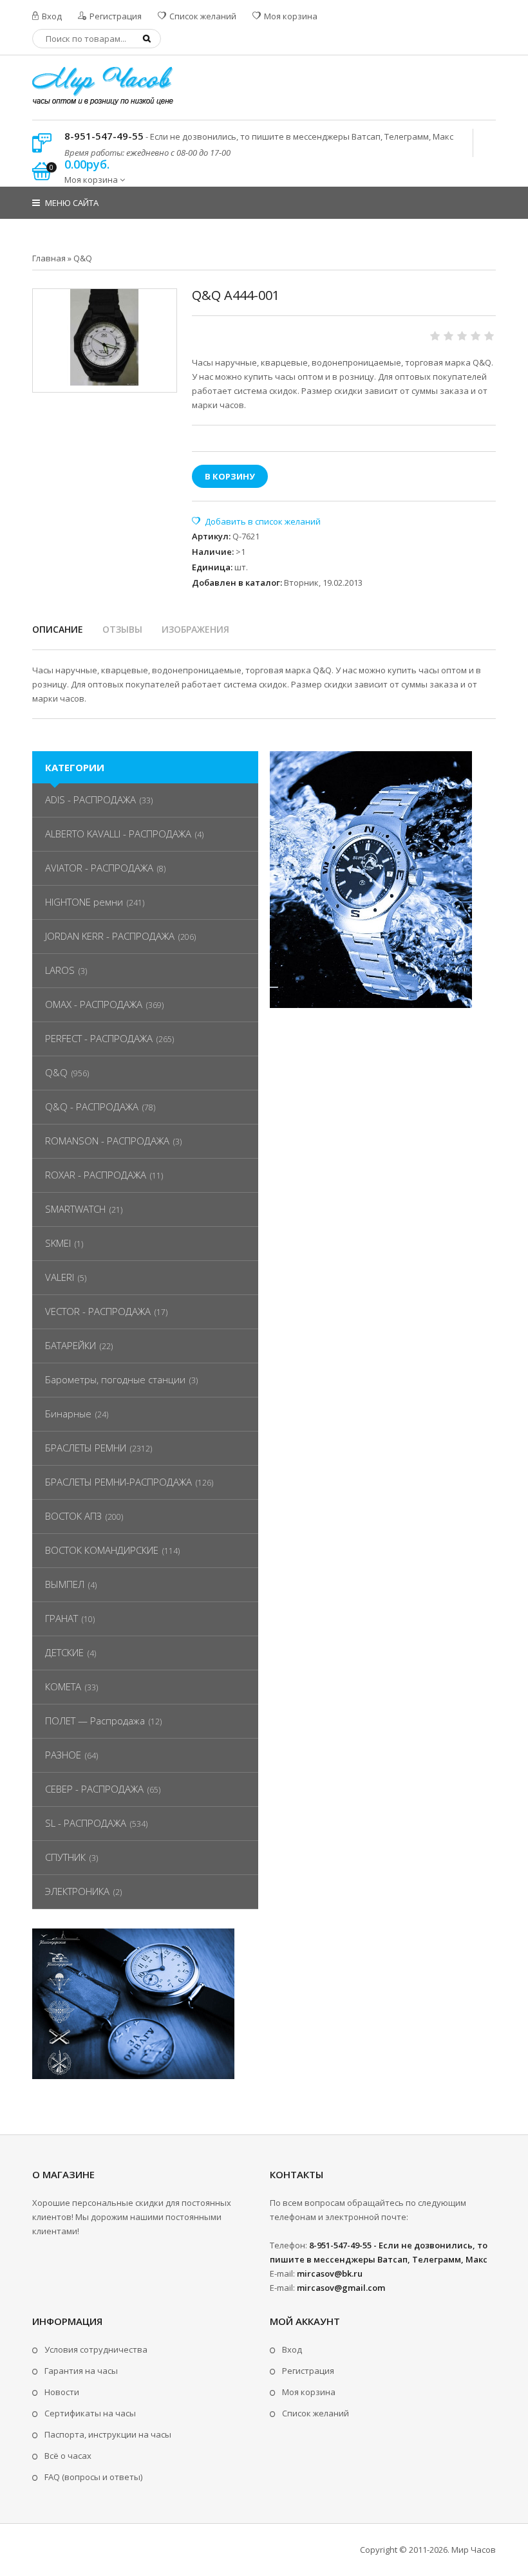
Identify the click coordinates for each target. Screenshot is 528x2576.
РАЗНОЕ (63, 1755)
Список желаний (202, 16)
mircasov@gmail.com (341, 2288)
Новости (62, 2392)
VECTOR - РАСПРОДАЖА (98, 1311)
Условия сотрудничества (96, 2349)
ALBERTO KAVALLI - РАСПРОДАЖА (118, 834)
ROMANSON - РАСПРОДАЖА (107, 1141)
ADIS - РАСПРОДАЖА (90, 799)
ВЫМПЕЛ (65, 1584)
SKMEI (58, 1243)
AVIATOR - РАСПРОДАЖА (99, 868)
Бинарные (68, 1414)
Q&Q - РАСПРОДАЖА (92, 1106)
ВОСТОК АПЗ (73, 1516)
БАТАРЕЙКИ (71, 1345)
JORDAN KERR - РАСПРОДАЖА (110, 936)
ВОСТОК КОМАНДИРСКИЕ (102, 1550)
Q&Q (56, 1072)
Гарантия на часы (81, 2371)
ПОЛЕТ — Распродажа (95, 1721)
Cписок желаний (316, 2413)
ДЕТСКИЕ (64, 1652)
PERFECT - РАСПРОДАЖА (99, 1038)
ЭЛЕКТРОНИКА (77, 1891)
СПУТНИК (65, 1857)
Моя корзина (290, 16)
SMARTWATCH (75, 1209)
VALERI (60, 1277)
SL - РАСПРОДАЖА (86, 1823)
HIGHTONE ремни (84, 902)
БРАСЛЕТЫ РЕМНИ (86, 1448)
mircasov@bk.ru (330, 2273)
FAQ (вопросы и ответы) (93, 2477)
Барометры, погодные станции (115, 1379)
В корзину (230, 476)
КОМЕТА (63, 1686)
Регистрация (115, 16)
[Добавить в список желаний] (256, 521)
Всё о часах (68, 2456)
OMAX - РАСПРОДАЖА (94, 1004)
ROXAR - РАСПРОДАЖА (96, 1175)
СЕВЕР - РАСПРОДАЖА (94, 1789)
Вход (51, 16)
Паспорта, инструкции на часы (108, 2434)
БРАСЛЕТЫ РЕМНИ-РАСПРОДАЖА (118, 1482)
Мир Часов (474, 2550)
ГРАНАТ (61, 1618)
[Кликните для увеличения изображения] (105, 337)
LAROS (60, 970)
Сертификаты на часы (90, 2413)
